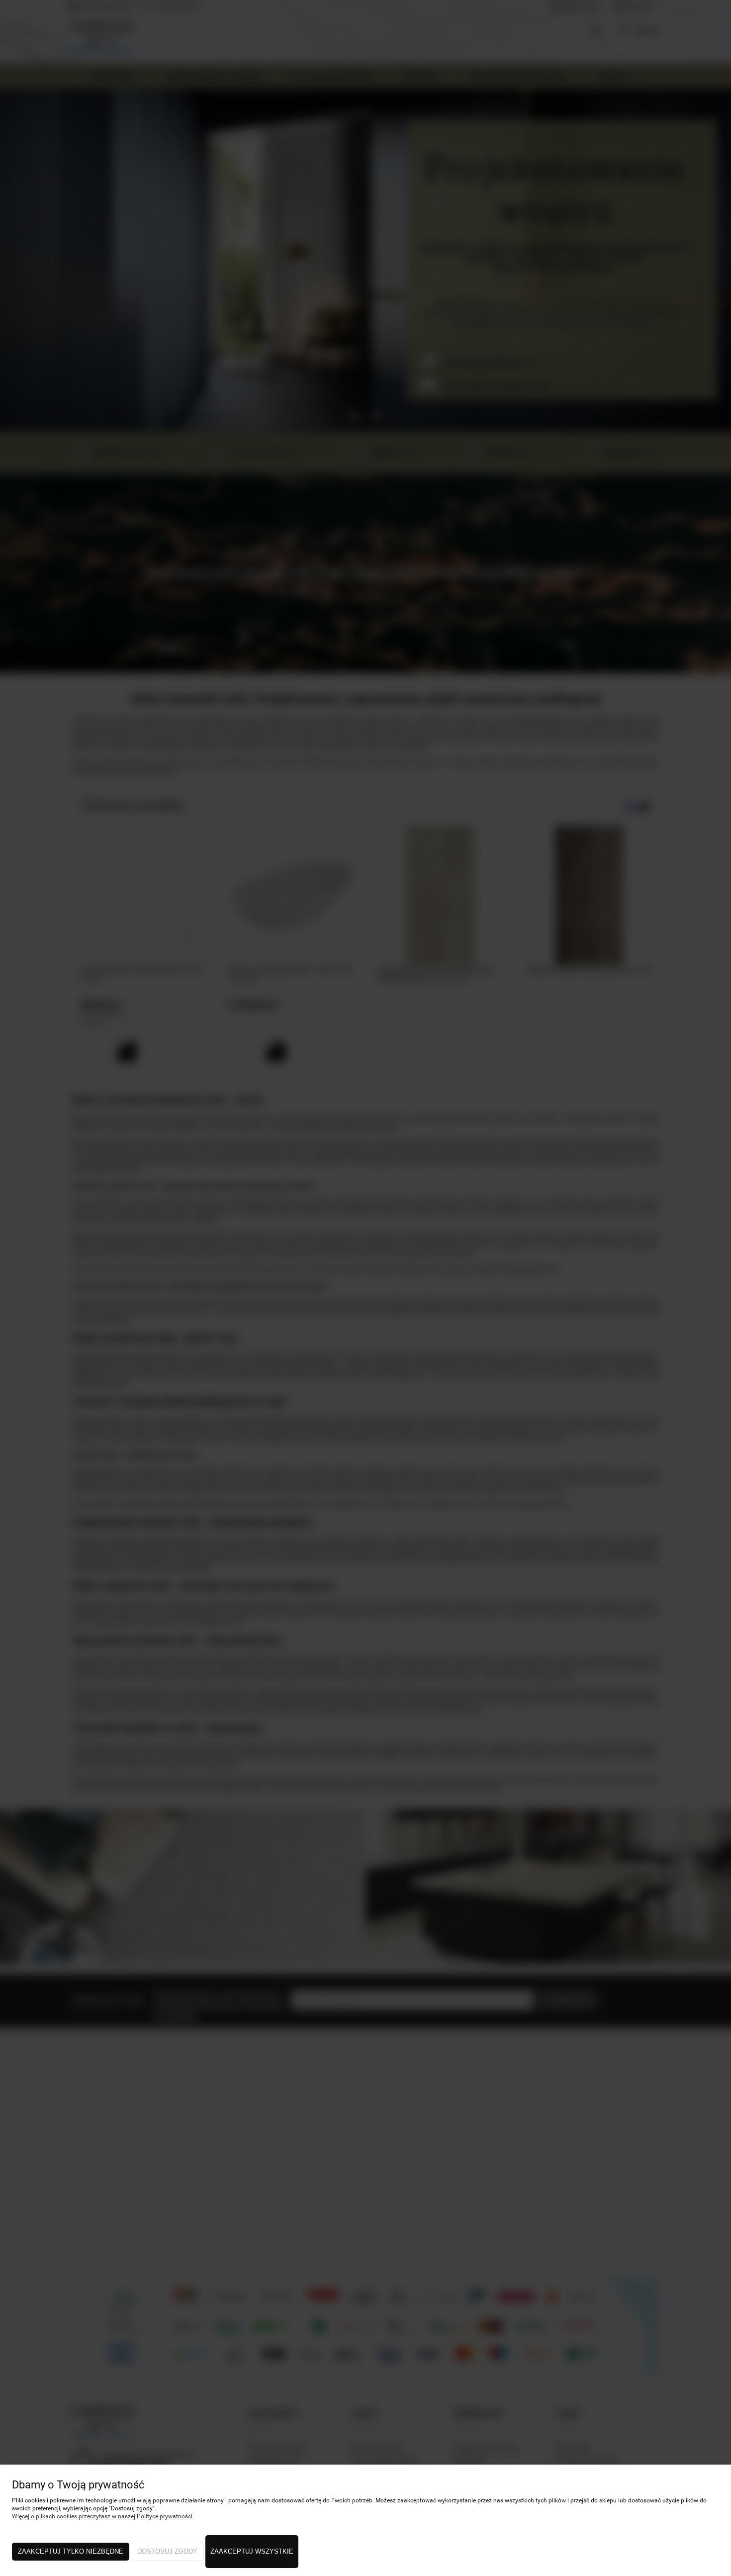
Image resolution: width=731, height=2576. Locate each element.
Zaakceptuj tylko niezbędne (71, 2551)
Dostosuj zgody (167, 2551)
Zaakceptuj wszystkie (252, 2551)
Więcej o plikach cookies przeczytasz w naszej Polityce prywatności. (103, 2516)
